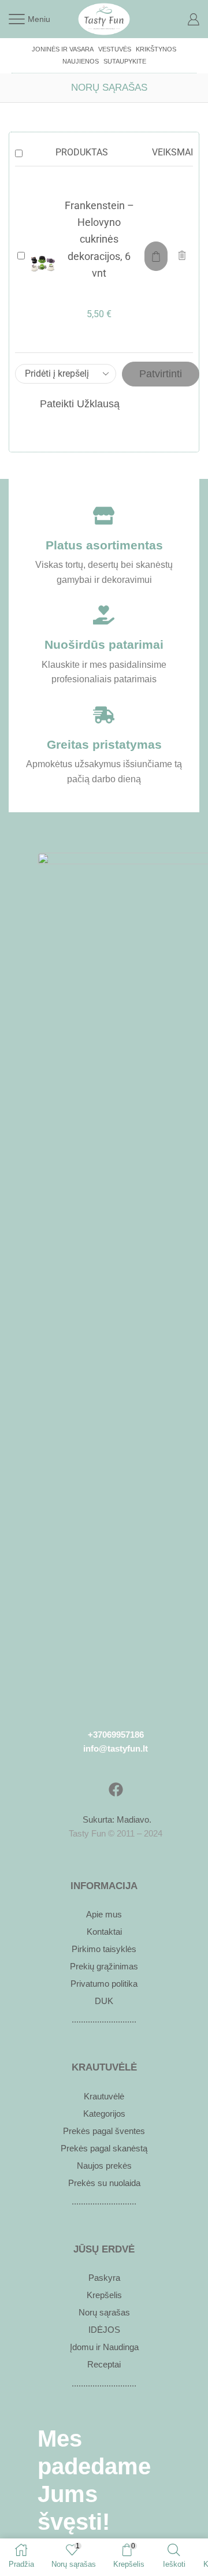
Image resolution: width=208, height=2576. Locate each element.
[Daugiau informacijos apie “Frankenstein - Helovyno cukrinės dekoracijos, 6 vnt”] (156, 256)
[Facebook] (116, 1790)
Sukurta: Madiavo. (116, 1819)
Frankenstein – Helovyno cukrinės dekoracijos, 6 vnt (99, 239)
